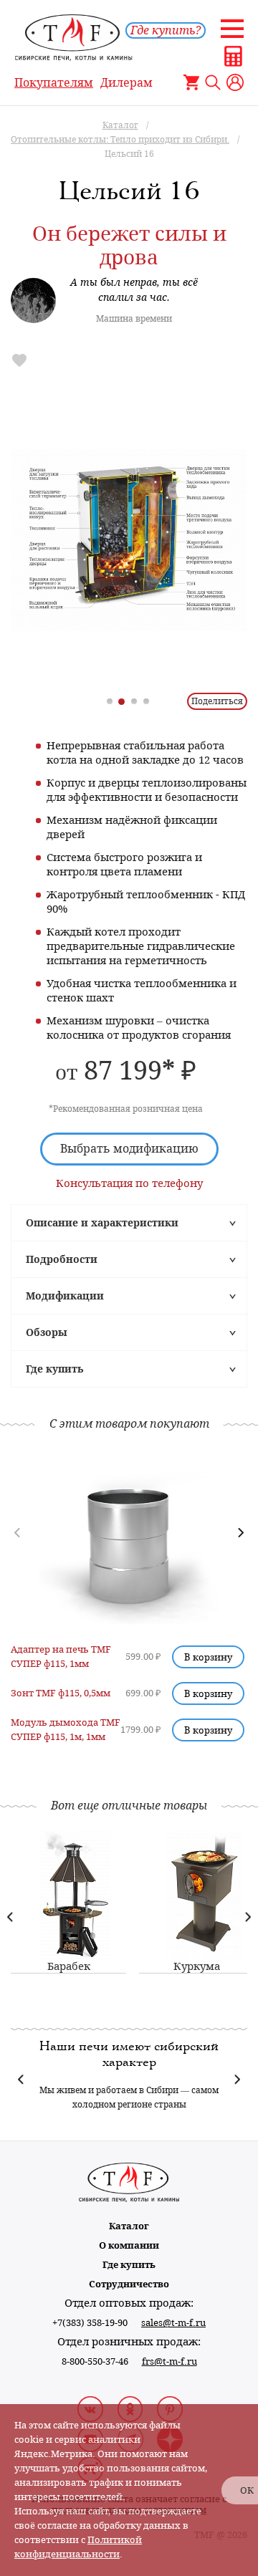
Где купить (54, 1369)
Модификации (65, 1296)
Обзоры (47, 1332)
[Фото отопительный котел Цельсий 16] (129, 540)
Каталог (129, 2226)
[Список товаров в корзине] (191, 82)
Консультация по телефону (129, 1183)
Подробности (62, 1259)
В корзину (208, 1657)
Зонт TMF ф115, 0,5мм (61, 1693)
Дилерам (126, 83)
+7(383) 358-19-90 (90, 2323)
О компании (129, 2245)
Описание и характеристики (102, 1223)
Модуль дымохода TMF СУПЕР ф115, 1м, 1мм (66, 1730)
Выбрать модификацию (129, 1149)
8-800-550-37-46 (95, 2361)
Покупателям (54, 83)
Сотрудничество (129, 2284)
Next (248, 1917)
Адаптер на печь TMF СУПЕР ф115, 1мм (61, 1657)
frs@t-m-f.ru (169, 2361)
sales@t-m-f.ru (173, 2323)
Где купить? (166, 30)
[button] (240, 1533)
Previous (10, 1917)
